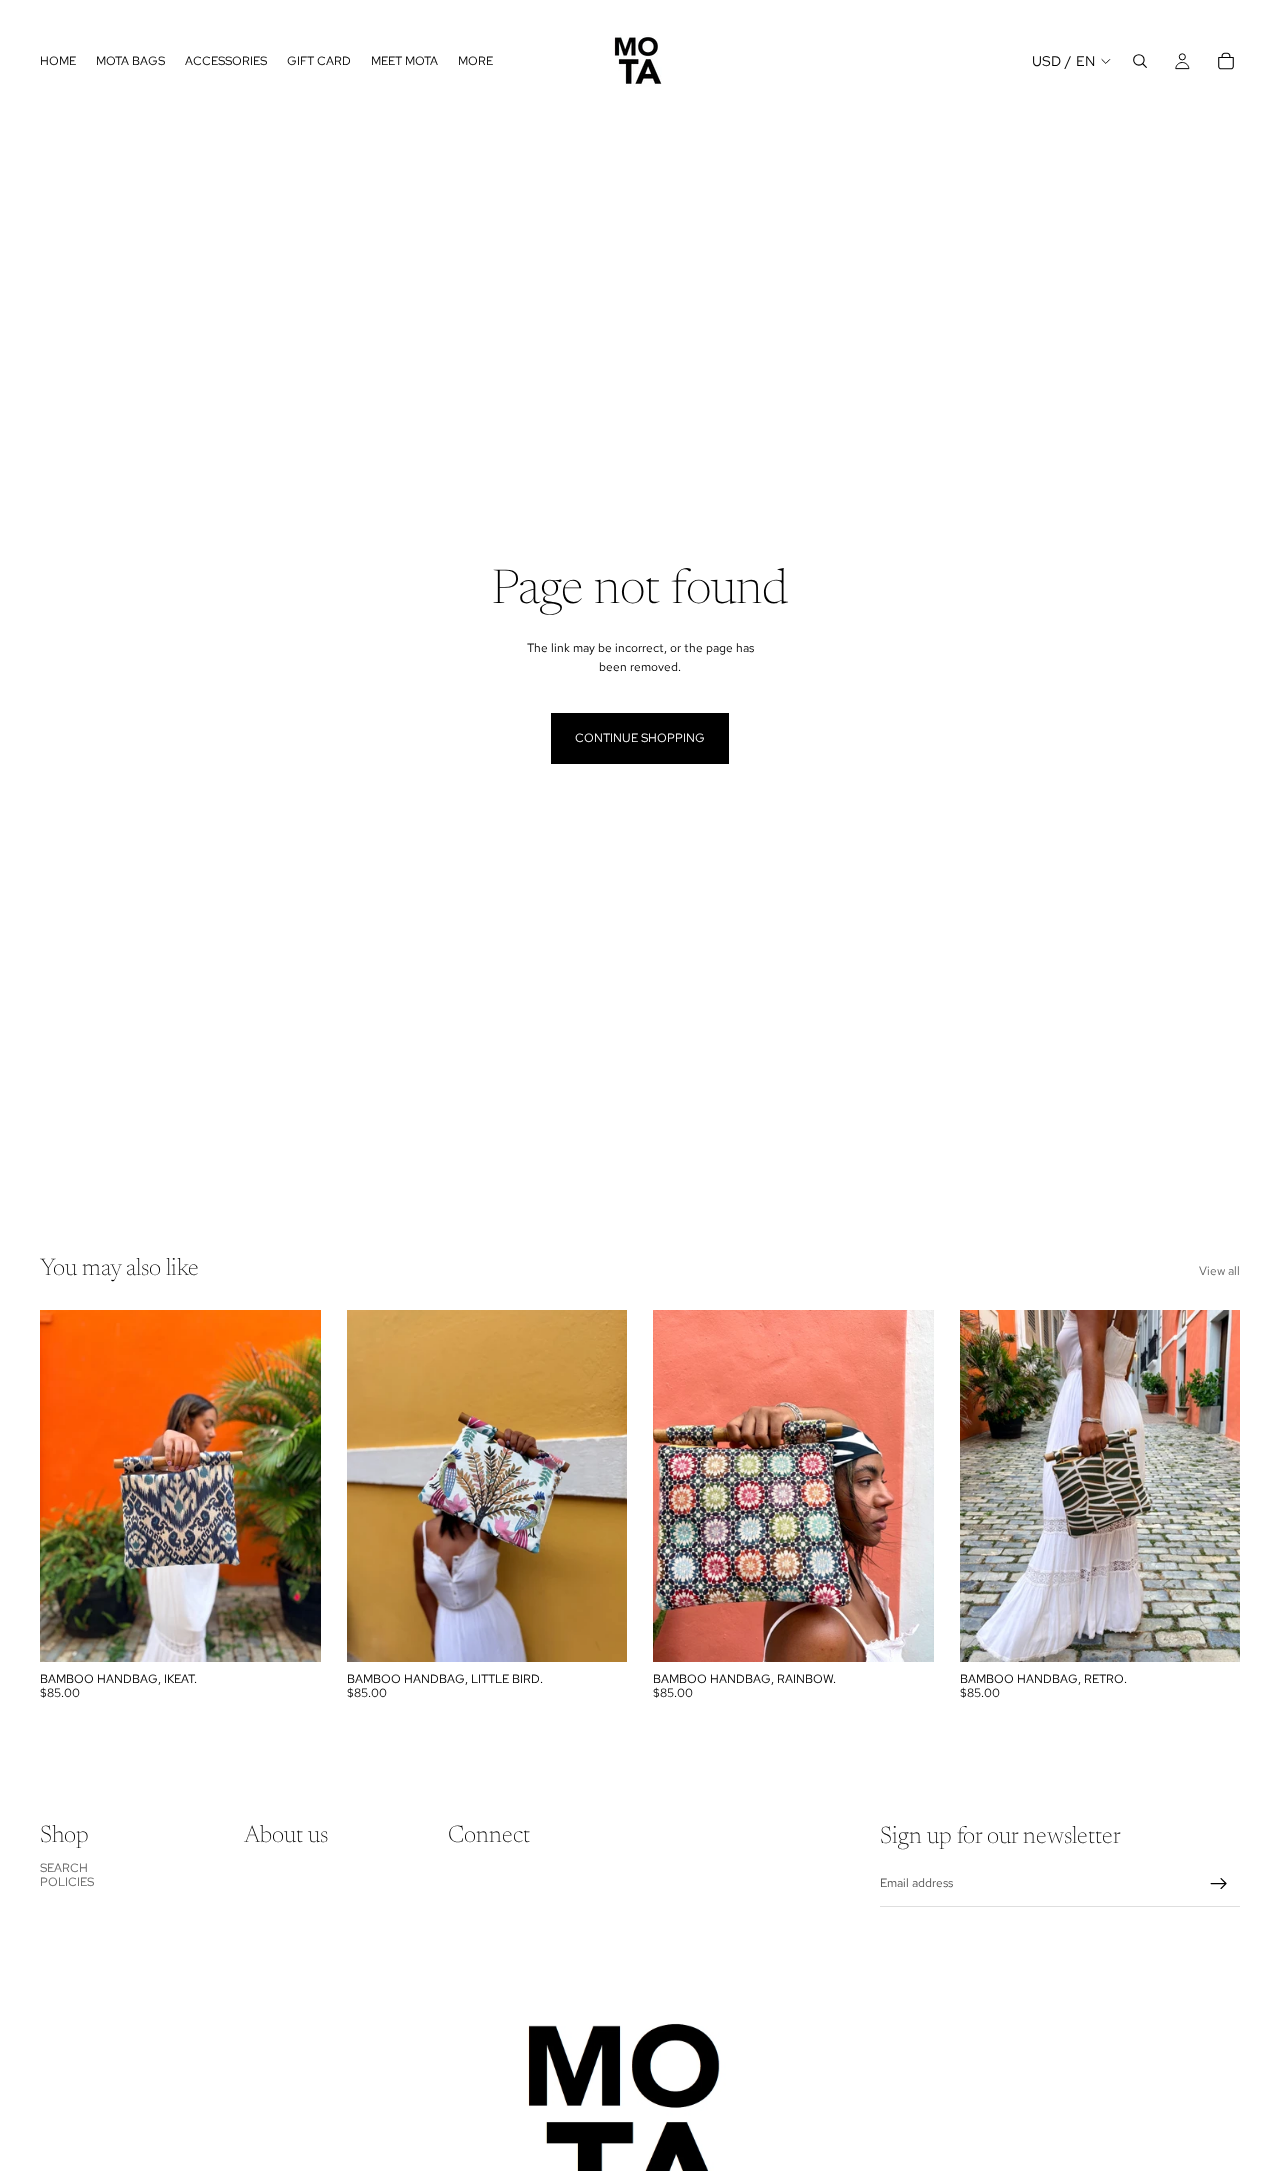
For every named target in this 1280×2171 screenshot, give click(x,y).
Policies (67, 1882)
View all (1219, 1271)
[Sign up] (1219, 1884)
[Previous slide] (377, 1486)
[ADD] (290, 1631)
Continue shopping (640, 738)
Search (64, 1868)
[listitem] (475, 61)
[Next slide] (597, 1486)
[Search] (1140, 61)
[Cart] (1226, 61)
